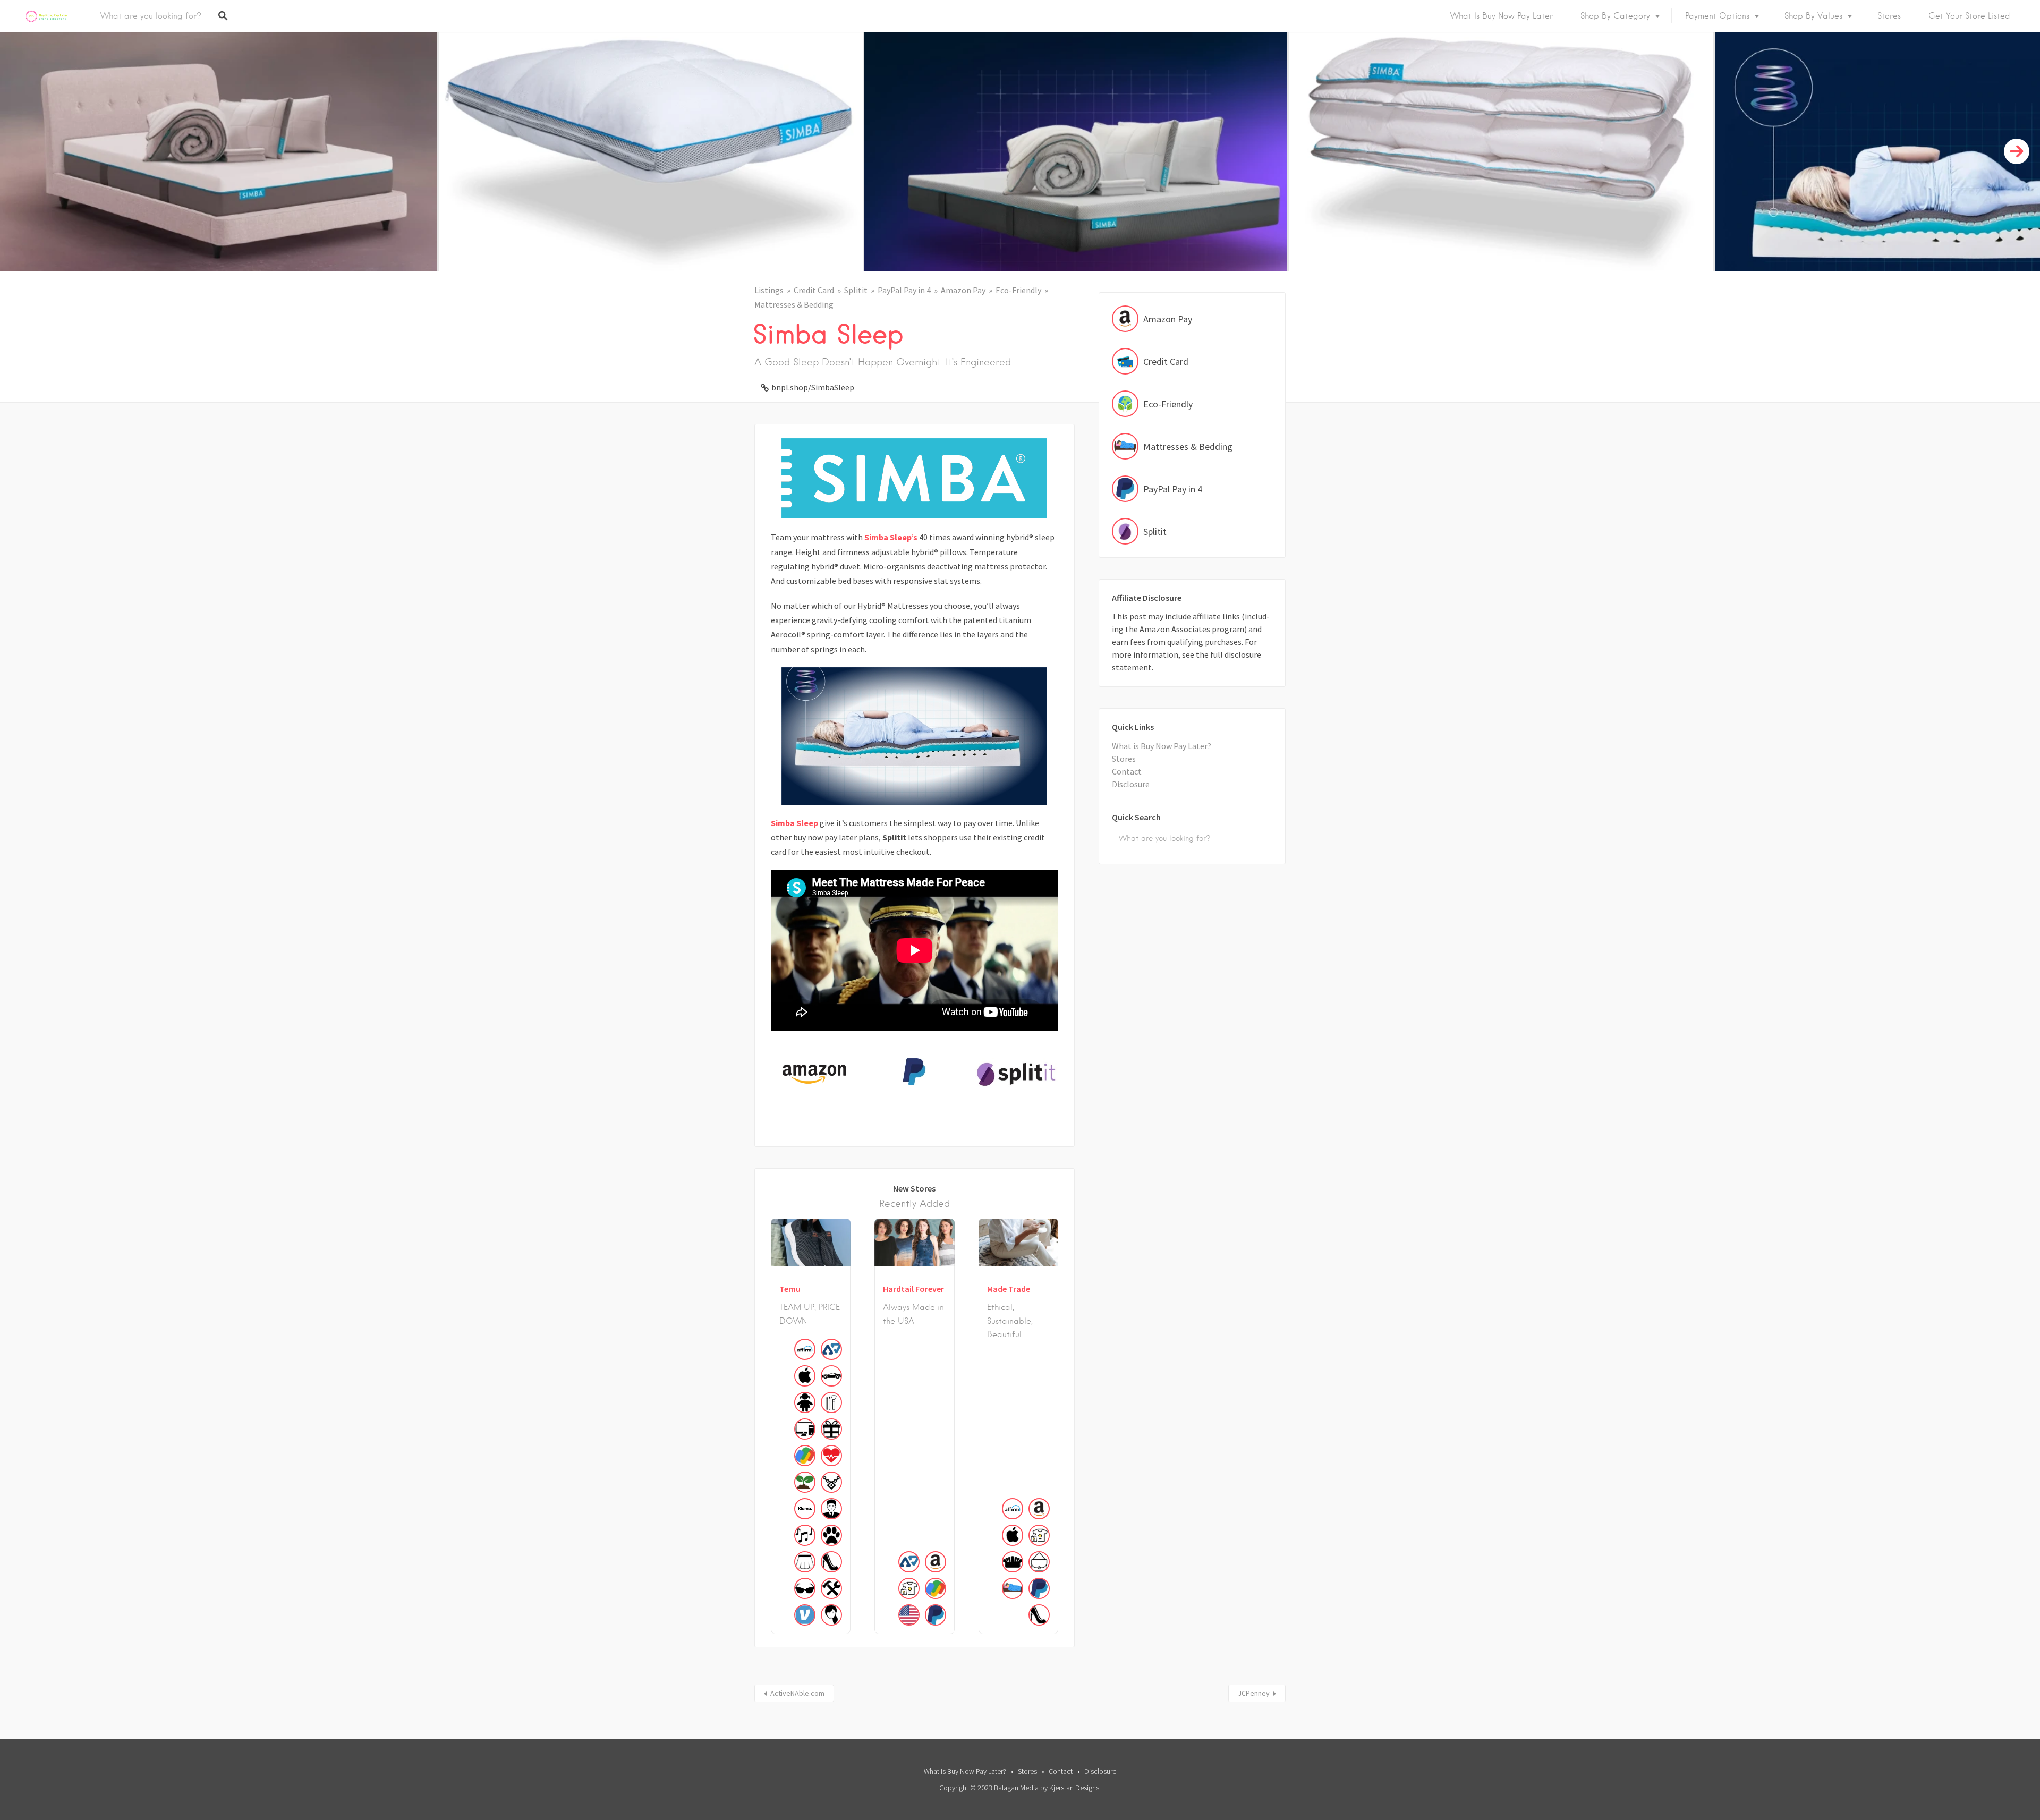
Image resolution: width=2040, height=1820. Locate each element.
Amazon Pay (963, 290)
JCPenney (1254, 1693)
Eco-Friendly (1018, 290)
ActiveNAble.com (797, 1693)
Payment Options (1717, 16)
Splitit (856, 290)
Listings (769, 290)
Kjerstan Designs (1074, 1788)
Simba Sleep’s (891, 537)
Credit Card (814, 290)
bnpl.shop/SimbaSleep (813, 387)
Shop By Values (1813, 16)
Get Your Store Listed (1969, 16)
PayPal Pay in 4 (904, 290)
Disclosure (1131, 784)
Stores (1889, 16)
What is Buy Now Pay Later (1502, 16)
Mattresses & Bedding (794, 304)
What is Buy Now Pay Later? (1162, 746)
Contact (1127, 771)
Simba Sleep (794, 823)
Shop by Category (1615, 16)
